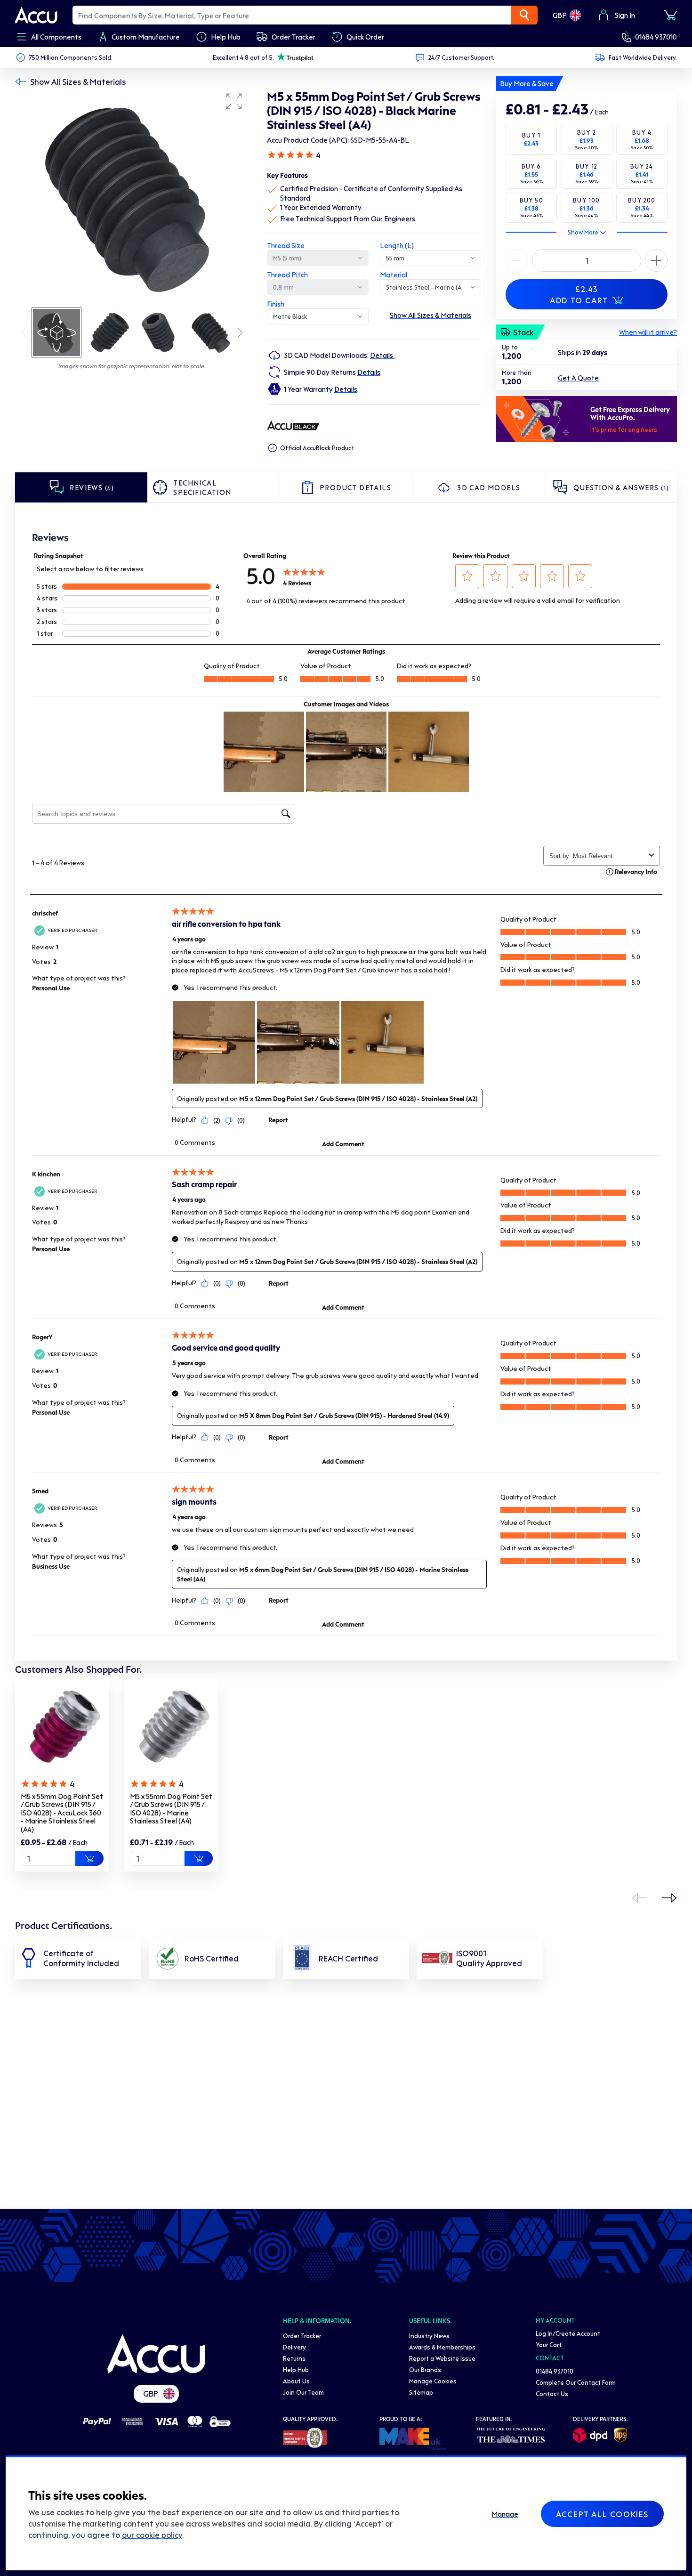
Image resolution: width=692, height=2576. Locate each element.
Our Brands (425, 2369)
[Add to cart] (89, 1858)
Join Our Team (303, 2392)
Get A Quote (578, 378)
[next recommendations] (669, 1898)
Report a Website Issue (442, 2358)
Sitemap (421, 2392)
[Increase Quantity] (517, 260)
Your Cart (549, 2345)
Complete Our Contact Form (576, 2382)
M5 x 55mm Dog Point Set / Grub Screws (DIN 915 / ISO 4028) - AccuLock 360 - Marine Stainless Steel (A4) (62, 1813)
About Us (296, 2381)
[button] (234, 101)
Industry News (429, 2336)
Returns (294, 2358)
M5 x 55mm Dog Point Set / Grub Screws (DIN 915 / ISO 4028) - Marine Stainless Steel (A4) (171, 1809)
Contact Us (552, 2394)
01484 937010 (656, 37)
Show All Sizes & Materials (78, 81)
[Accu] (36, 15)
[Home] (156, 2354)
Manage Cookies (433, 2381)
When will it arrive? (648, 332)
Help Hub (296, 2369)
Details (382, 355)
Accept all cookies (602, 2514)
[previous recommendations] (639, 1898)
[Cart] (670, 15)
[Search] (524, 15)
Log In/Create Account (568, 2333)
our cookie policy (152, 2535)
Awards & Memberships (442, 2347)
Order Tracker (302, 2336)
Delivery (294, 2347)
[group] (132, 197)
